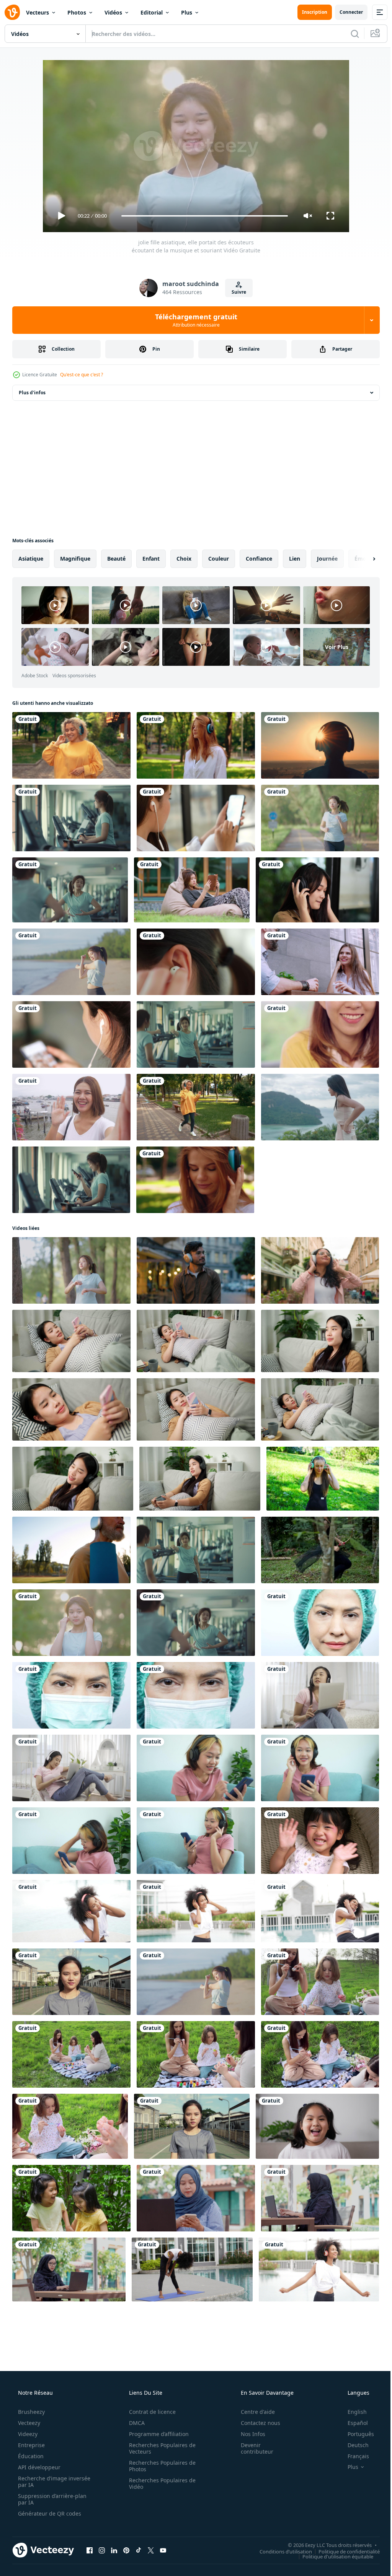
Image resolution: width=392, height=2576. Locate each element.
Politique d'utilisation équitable (332, 2556)
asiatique (31, 559)
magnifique (75, 559)
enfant (151, 559)
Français (353, 2456)
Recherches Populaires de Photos (160, 2466)
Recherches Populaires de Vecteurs (160, 2448)
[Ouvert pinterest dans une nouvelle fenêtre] (126, 2550)
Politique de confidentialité (343, 2551)
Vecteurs (38, 12)
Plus (187, 12)
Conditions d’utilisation (280, 2551)
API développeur (38, 2467)
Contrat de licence (150, 2412)
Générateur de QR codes (49, 2513)
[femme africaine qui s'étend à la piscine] (192, 2269)
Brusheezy (31, 2412)
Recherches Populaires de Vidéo (160, 2483)
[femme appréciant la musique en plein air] (320, 745)
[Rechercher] (349, 34)
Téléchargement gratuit (193, 320)
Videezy (27, 2434)
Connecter (345, 12)
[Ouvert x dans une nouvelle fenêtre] (151, 2550)
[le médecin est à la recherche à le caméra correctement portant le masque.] (71, 1695)
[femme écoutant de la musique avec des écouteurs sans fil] (196, 962)
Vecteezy (28, 2423)
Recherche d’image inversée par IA (42, 2482)
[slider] (202, 216)
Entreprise (31, 2445)
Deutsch (353, 2445)
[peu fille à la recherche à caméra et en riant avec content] (317, 2126)
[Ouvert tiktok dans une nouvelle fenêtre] (139, 2550)
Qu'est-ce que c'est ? (82, 375)
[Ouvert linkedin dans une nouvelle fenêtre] (114, 2550)
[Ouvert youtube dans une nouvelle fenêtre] (163, 2550)
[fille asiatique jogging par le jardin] (320, 818)
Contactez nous (256, 2423)
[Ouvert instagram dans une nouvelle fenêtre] (102, 2550)
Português (356, 2434)
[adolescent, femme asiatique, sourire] (320, 1034)
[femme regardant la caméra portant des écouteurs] (192, 2126)
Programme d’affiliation (156, 2434)
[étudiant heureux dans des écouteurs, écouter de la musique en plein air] (71, 745)
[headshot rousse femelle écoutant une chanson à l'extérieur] (195, 1180)
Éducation (30, 2456)
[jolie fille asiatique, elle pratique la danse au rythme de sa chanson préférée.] (70, 890)
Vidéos (113, 12)
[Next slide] (362, 559)
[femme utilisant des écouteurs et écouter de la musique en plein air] (196, 745)
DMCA (134, 2423)
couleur (219, 559)
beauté (116, 559)
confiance (259, 559)
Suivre (236, 292)
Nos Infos (248, 2434)
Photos (77, 12)
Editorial (152, 12)
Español (353, 2423)
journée (327, 559)
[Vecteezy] (12, 12)
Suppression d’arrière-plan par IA (51, 2499)
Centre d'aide (253, 2412)
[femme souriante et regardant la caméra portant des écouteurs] (71, 1982)
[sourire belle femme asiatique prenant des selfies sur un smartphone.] (71, 1107)
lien (295, 559)
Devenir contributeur (252, 2448)
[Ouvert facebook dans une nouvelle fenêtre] (90, 2550)
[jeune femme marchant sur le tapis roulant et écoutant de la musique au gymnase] (71, 818)
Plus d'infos (32, 393)
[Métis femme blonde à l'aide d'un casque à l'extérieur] (196, 1107)
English (352, 2412)
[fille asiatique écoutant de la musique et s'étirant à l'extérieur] (71, 1270)
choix (184, 559)
